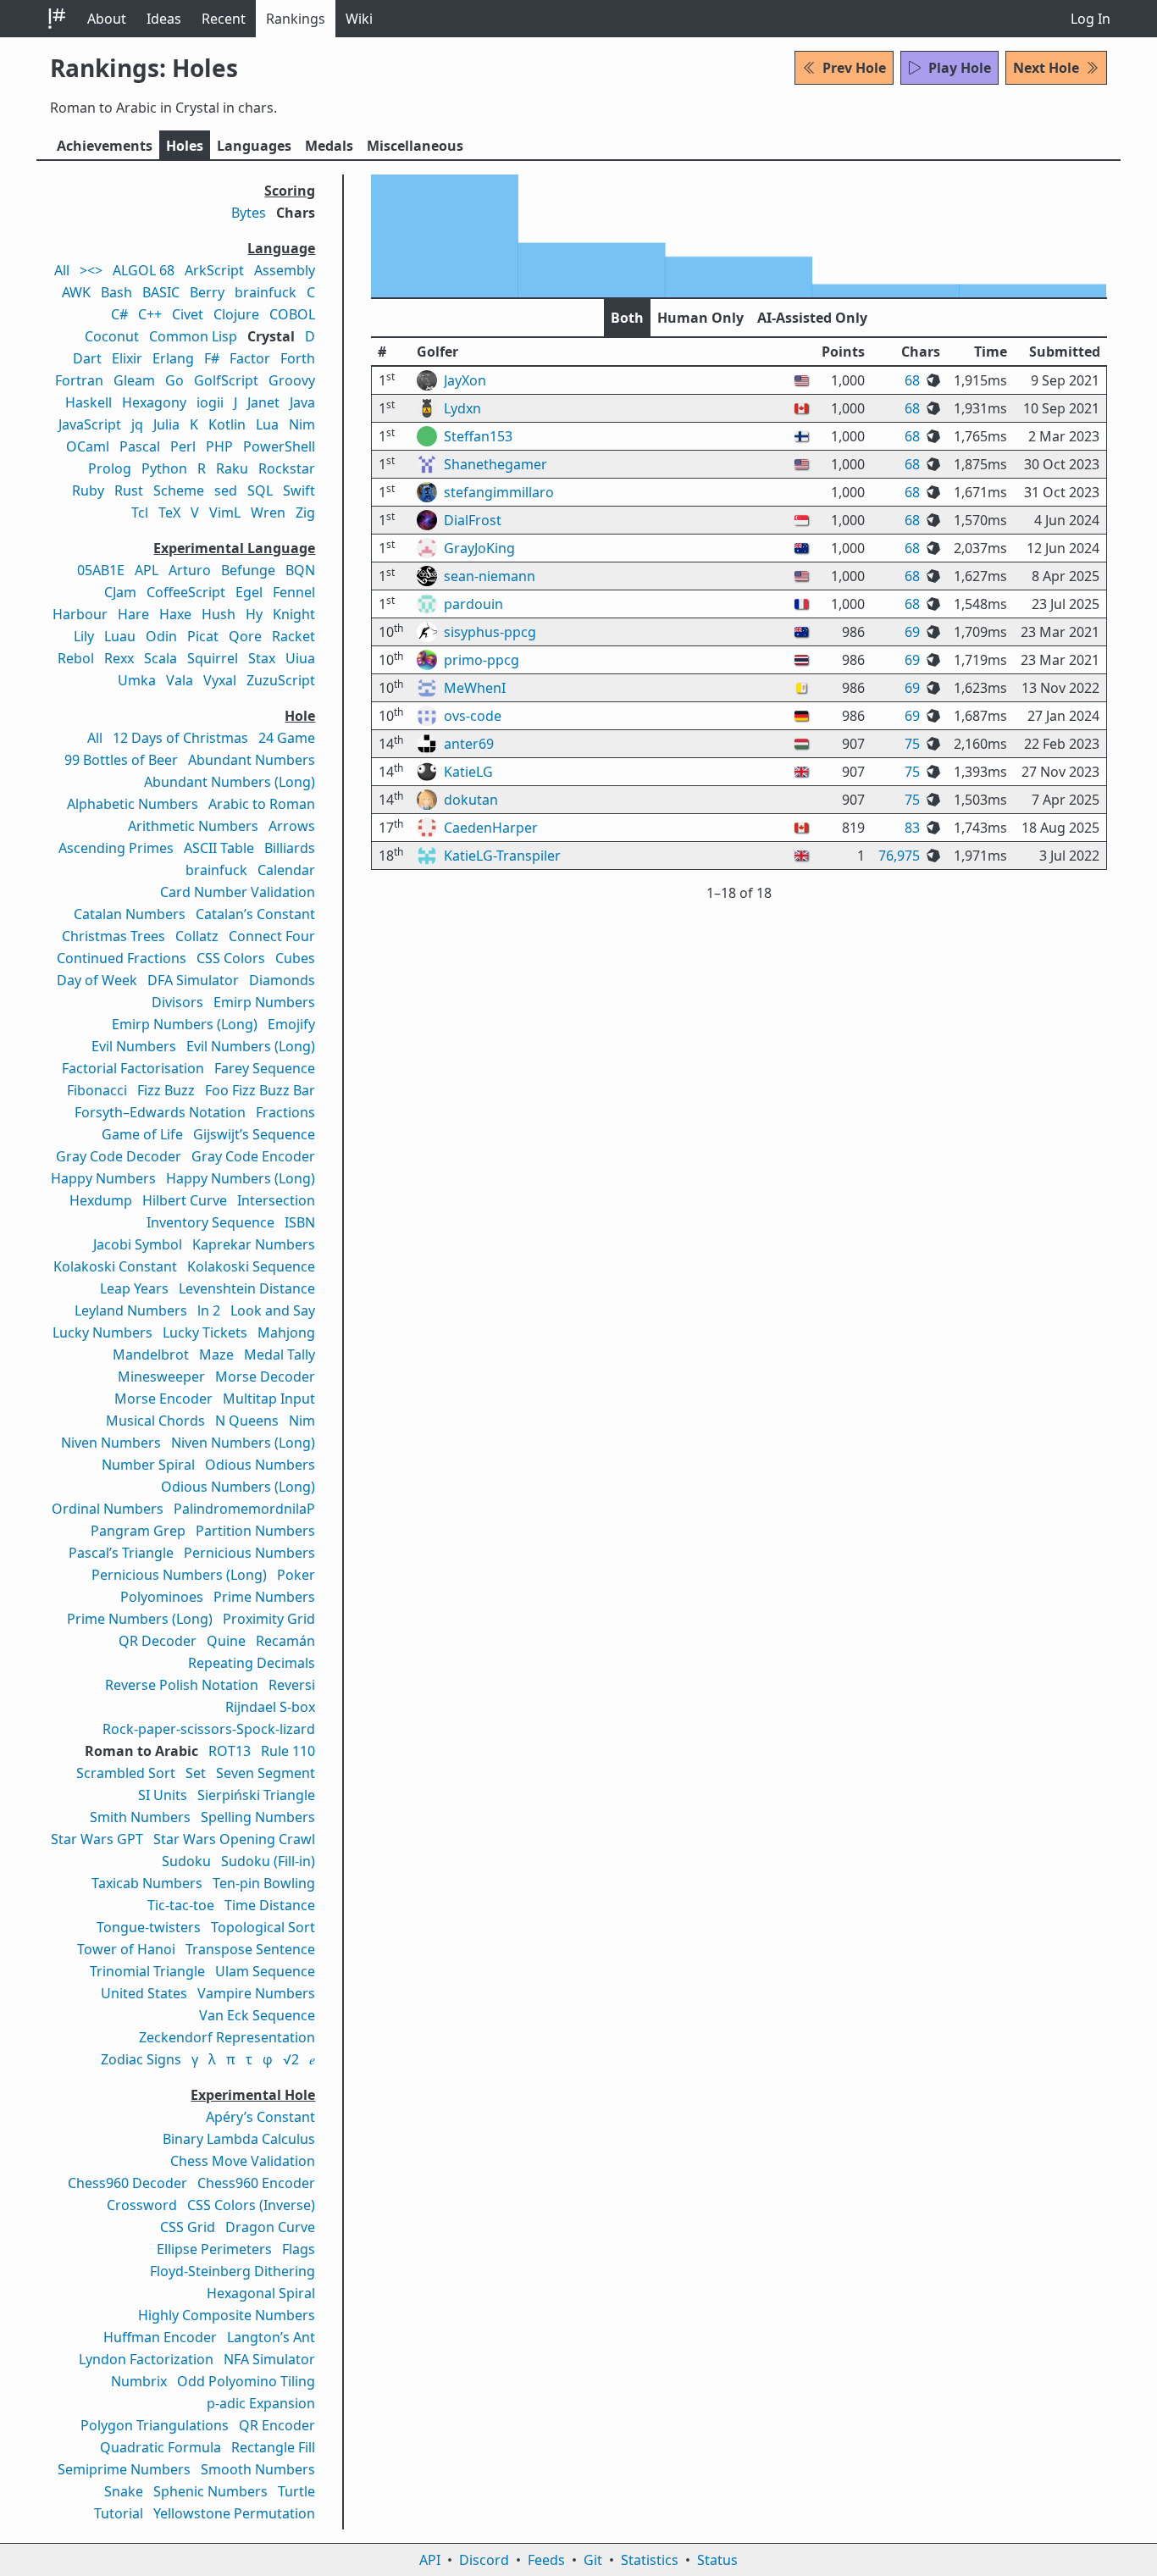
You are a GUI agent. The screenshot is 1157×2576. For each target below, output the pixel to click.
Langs (254, 146)
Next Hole (1046, 68)
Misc (415, 146)
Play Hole (960, 68)
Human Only (700, 318)
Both (627, 318)
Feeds (546, 2560)
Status (717, 2560)
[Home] (57, 19)
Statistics (650, 2560)
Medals (329, 146)
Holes (185, 146)
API (430, 2560)
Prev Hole (854, 68)
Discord (484, 2560)
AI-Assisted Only (812, 318)
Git (593, 2560)
